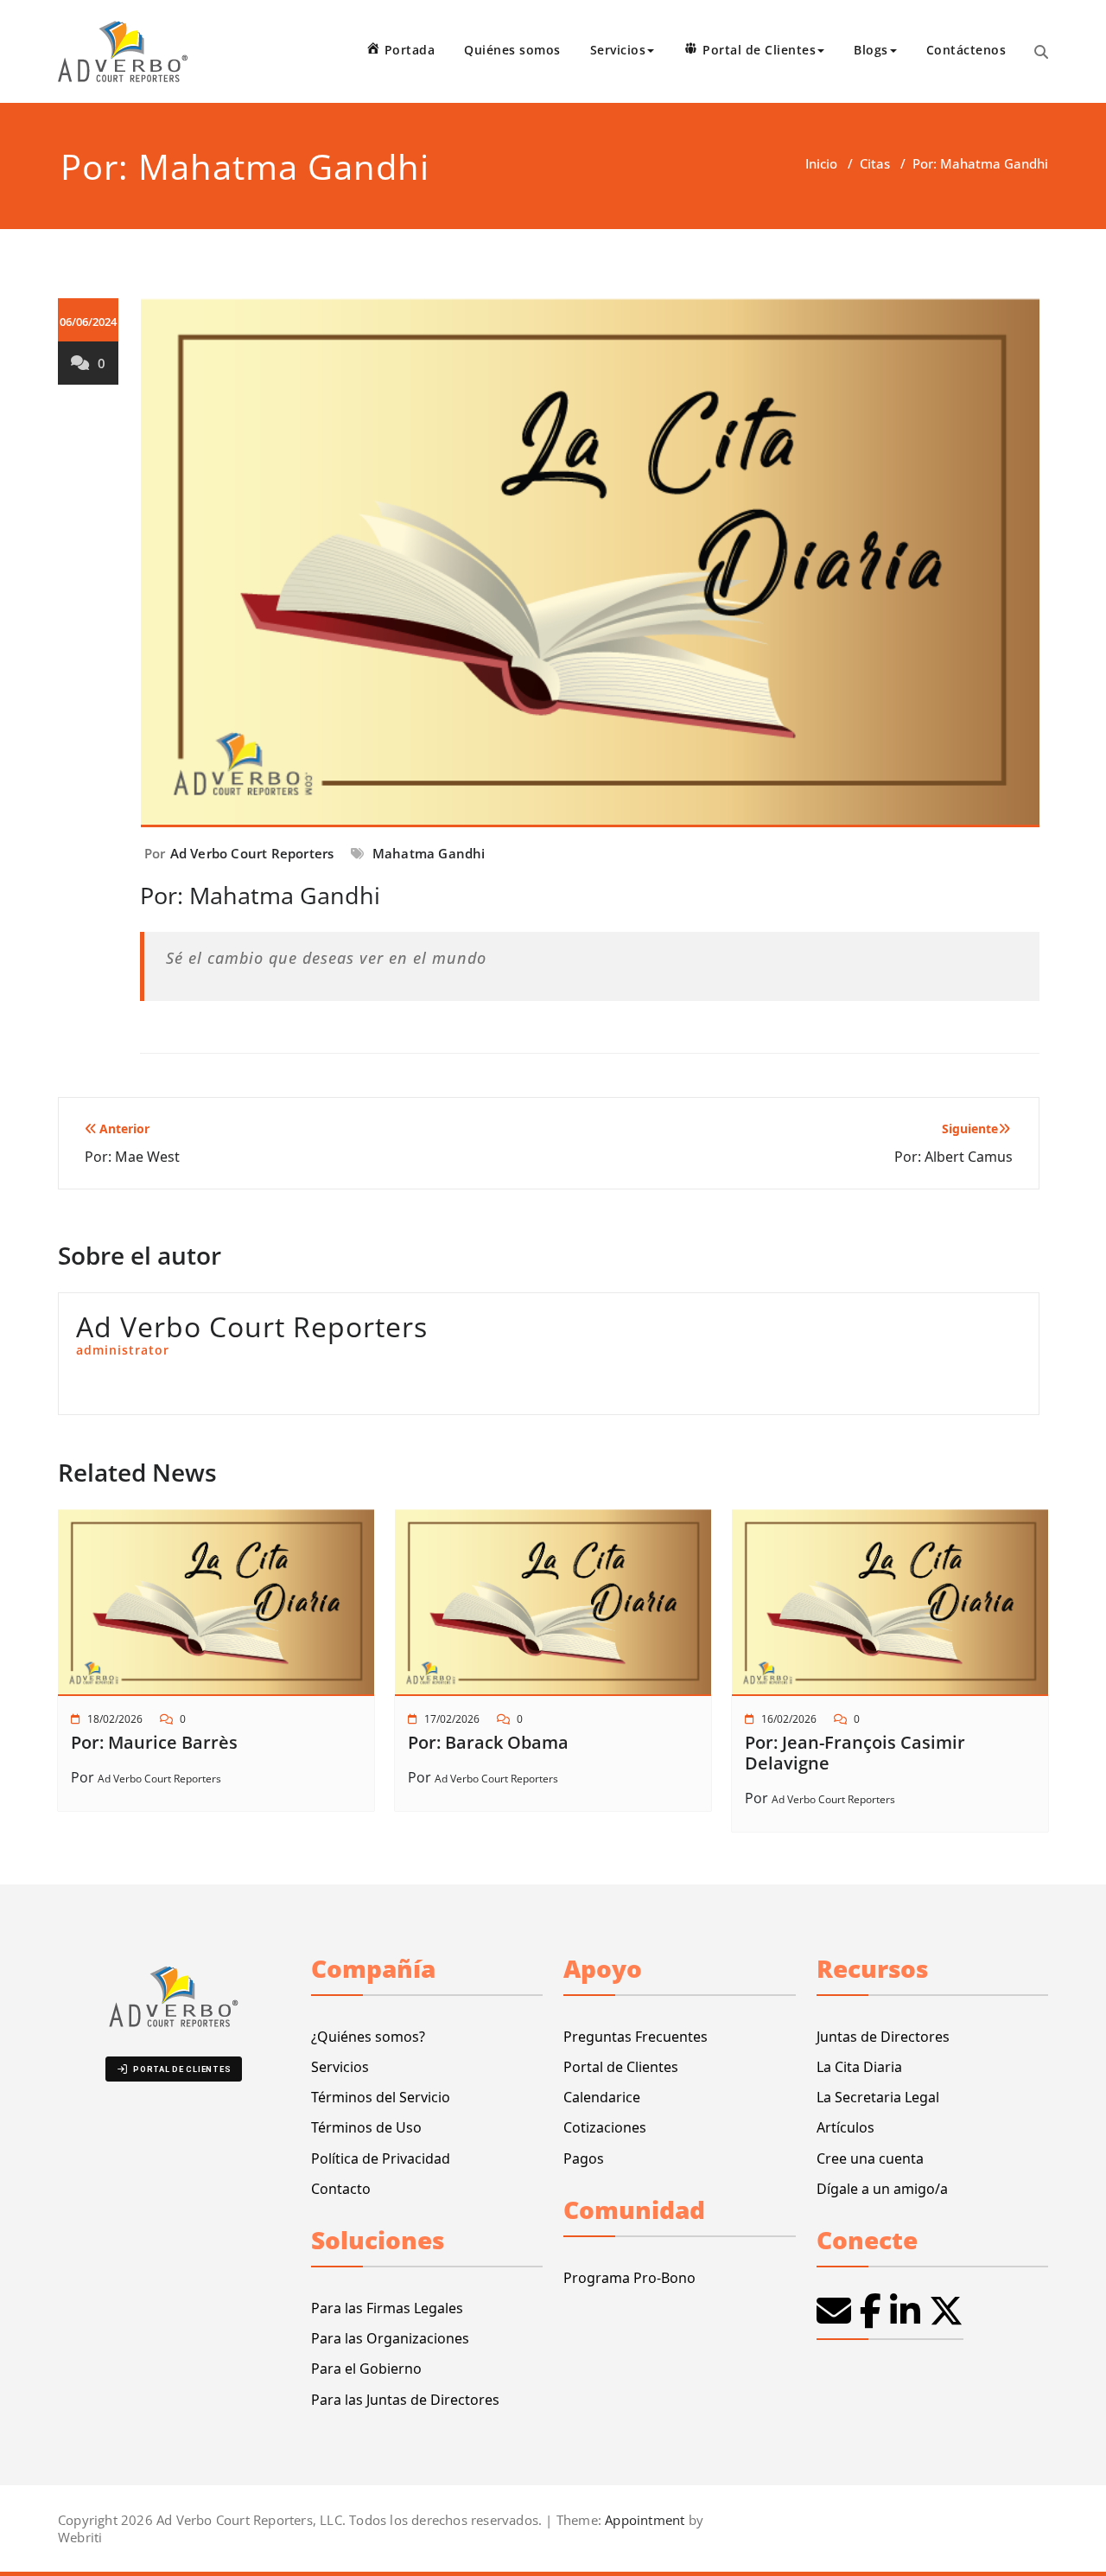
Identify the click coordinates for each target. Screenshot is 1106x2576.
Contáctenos (966, 50)
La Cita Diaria (859, 2067)
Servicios (340, 2067)
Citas (875, 163)
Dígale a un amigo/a (882, 2189)
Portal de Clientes (621, 2067)
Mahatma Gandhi (429, 853)
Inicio (821, 163)
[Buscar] (1041, 52)
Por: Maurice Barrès (154, 1742)
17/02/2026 (452, 1719)
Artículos (845, 2127)
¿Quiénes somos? (368, 2037)
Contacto (341, 2189)
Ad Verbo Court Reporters (252, 853)
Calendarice (602, 2097)
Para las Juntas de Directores (405, 2400)
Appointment (643, 2520)
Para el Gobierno (366, 2369)
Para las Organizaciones (390, 2338)
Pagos (584, 2158)
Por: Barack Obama (488, 1742)
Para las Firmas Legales (387, 2308)
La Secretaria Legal (878, 2097)
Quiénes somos (512, 50)
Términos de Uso (366, 2127)
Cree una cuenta (870, 2158)
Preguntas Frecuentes (636, 2037)
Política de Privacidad (381, 2158)
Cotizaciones (605, 2127)
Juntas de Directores (883, 2037)
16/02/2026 (789, 1719)
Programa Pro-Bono (629, 2278)
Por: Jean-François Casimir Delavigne (855, 1753)
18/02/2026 (115, 1719)
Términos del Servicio (381, 2097)
